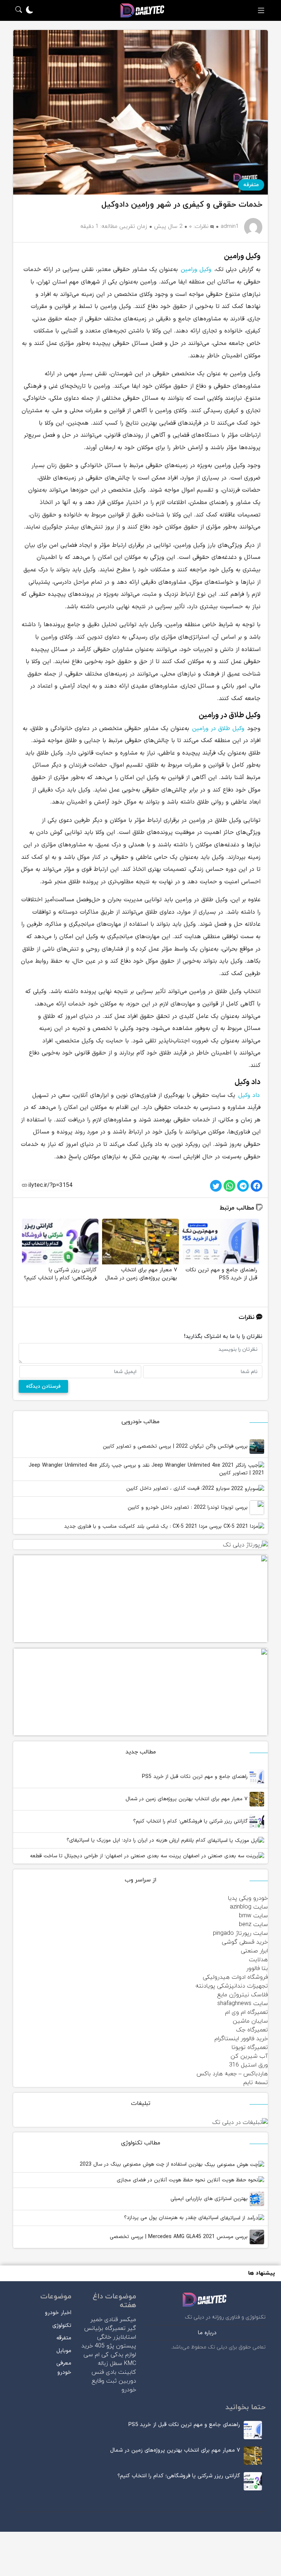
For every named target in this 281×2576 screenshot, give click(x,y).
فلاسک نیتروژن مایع (243, 1995)
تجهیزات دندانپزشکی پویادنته (232, 1986)
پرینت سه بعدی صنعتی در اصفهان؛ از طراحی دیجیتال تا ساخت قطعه (106, 1856)
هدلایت (258, 1960)
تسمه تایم (256, 2083)
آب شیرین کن (249, 2056)
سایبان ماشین (250, 2021)
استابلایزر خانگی (117, 2337)
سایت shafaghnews (243, 2004)
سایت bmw (253, 1916)
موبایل (64, 2351)
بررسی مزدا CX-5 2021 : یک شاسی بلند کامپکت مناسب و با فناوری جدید (144, 1526)
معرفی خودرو (64, 2368)
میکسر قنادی (120, 2320)
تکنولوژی (62, 2326)
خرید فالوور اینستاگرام (241, 2039)
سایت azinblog (249, 1907)
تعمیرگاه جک (252, 2030)
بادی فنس (104, 2372)
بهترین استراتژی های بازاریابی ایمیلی (210, 2199)
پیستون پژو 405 (115, 2346)
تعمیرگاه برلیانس (105, 2328)
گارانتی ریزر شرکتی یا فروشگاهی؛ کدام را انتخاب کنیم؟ (191, 1821)
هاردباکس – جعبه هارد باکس (232, 2074)
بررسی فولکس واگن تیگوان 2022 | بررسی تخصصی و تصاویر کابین (176, 1446)
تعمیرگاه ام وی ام (246, 2012)
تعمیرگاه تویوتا (250, 2047)
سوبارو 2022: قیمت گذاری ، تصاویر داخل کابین (179, 1488)
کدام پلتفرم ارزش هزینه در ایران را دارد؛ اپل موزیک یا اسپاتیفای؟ (137, 1840)
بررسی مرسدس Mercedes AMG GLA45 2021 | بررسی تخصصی (180, 2237)
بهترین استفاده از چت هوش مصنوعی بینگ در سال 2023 (142, 2164)
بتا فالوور (257, 1968)
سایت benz (253, 1925)
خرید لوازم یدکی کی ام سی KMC (109, 2355)
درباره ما (207, 2333)
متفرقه (251, 185)
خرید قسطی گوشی (245, 1942)
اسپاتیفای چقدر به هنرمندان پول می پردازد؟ (172, 2218)
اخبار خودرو (58, 2313)
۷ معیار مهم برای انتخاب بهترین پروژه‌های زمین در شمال (188, 1799)
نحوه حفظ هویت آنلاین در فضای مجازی (162, 2180)
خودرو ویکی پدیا (248, 1898)
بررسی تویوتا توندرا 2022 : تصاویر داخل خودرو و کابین (189, 1507)
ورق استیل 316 (248, 2065)
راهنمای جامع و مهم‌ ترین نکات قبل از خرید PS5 (196, 1777)
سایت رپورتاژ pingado (240, 1933)
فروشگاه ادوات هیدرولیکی (235, 1977)
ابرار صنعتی (254, 1951)
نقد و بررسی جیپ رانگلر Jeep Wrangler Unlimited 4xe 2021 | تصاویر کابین (146, 1469)
